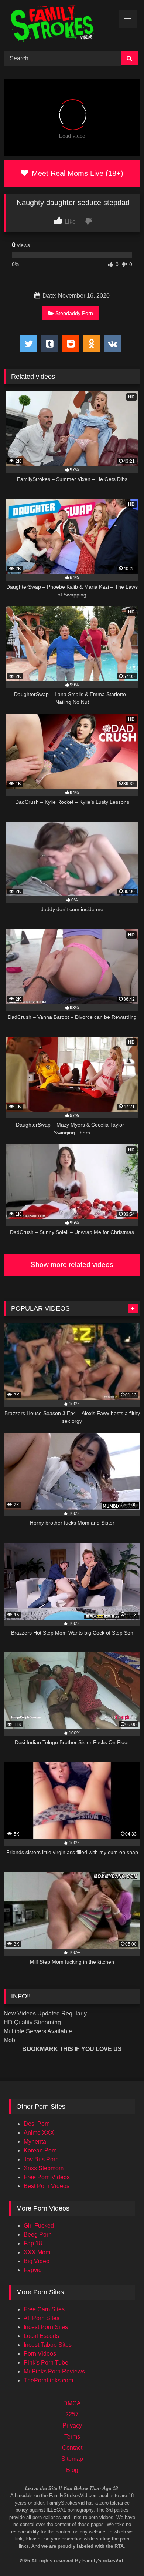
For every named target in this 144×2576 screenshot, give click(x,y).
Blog (72, 2470)
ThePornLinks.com (48, 2380)
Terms (72, 2437)
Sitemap (72, 2459)
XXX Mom (37, 2252)
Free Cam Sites (44, 2309)
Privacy (72, 2426)
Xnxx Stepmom (44, 2168)
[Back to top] (128, 2539)
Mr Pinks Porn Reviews (54, 2371)
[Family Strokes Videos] (59, 24)
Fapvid (33, 2270)
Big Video (37, 2261)
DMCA (72, 2403)
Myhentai (36, 2142)
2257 (72, 2414)
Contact (72, 2448)
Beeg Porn (38, 2234)
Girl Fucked (39, 2226)
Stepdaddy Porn (74, 313)
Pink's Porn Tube (46, 2363)
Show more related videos (72, 1264)
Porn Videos (40, 2354)
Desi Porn (37, 2124)
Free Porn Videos (47, 2177)
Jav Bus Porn (41, 2159)
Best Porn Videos (47, 2186)
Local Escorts (41, 2336)
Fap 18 (33, 2243)
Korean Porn (40, 2150)
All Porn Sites (42, 2318)
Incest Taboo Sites (48, 2345)
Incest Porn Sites (46, 2327)
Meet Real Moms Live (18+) (76, 173)
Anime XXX (39, 2133)
